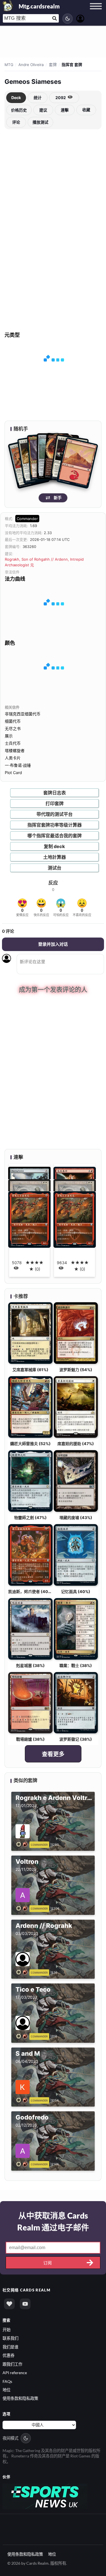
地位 (7, 2390)
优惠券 (8, 2355)
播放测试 (40, 122)
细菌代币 (13, 721)
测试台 (55, 868)
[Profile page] (80, 18)
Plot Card (13, 773)
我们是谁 (10, 2347)
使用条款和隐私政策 (20, 2398)
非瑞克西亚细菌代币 (23, 714)
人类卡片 (13, 758)
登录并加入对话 (53, 944)
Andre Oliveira (31, 65)
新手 (58, 498)
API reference (15, 2373)
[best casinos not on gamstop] (45, 2496)
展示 (9, 736)
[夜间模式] (68, 19)
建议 (43, 110)
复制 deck (54, 846)
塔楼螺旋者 (15, 750)
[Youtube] (25, 2304)
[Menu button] (96, 12)
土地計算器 (55, 857)
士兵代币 (13, 743)
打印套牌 (55, 803)
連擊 (65, 110)
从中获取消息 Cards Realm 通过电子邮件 (53, 2221)
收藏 (86, 110)
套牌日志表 (55, 793)
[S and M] (23, 2100)
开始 (7, 2330)
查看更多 (53, 1754)
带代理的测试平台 (55, 814)
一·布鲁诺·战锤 (18, 765)
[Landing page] (8, 6)
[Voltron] (23, 1908)
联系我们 (10, 2338)
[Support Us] (9, 2304)
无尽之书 (13, 728)
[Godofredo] (23, 2164)
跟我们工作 (12, 2364)
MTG (9, 65)
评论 (16, 122)
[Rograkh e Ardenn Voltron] (23, 1844)
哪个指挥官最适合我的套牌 (55, 836)
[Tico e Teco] (23, 2036)
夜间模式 (10, 2438)
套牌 (53, 65)
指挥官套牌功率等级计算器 (55, 825)
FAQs (7, 2381)
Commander (27, 519)
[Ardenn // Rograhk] (23, 1972)
